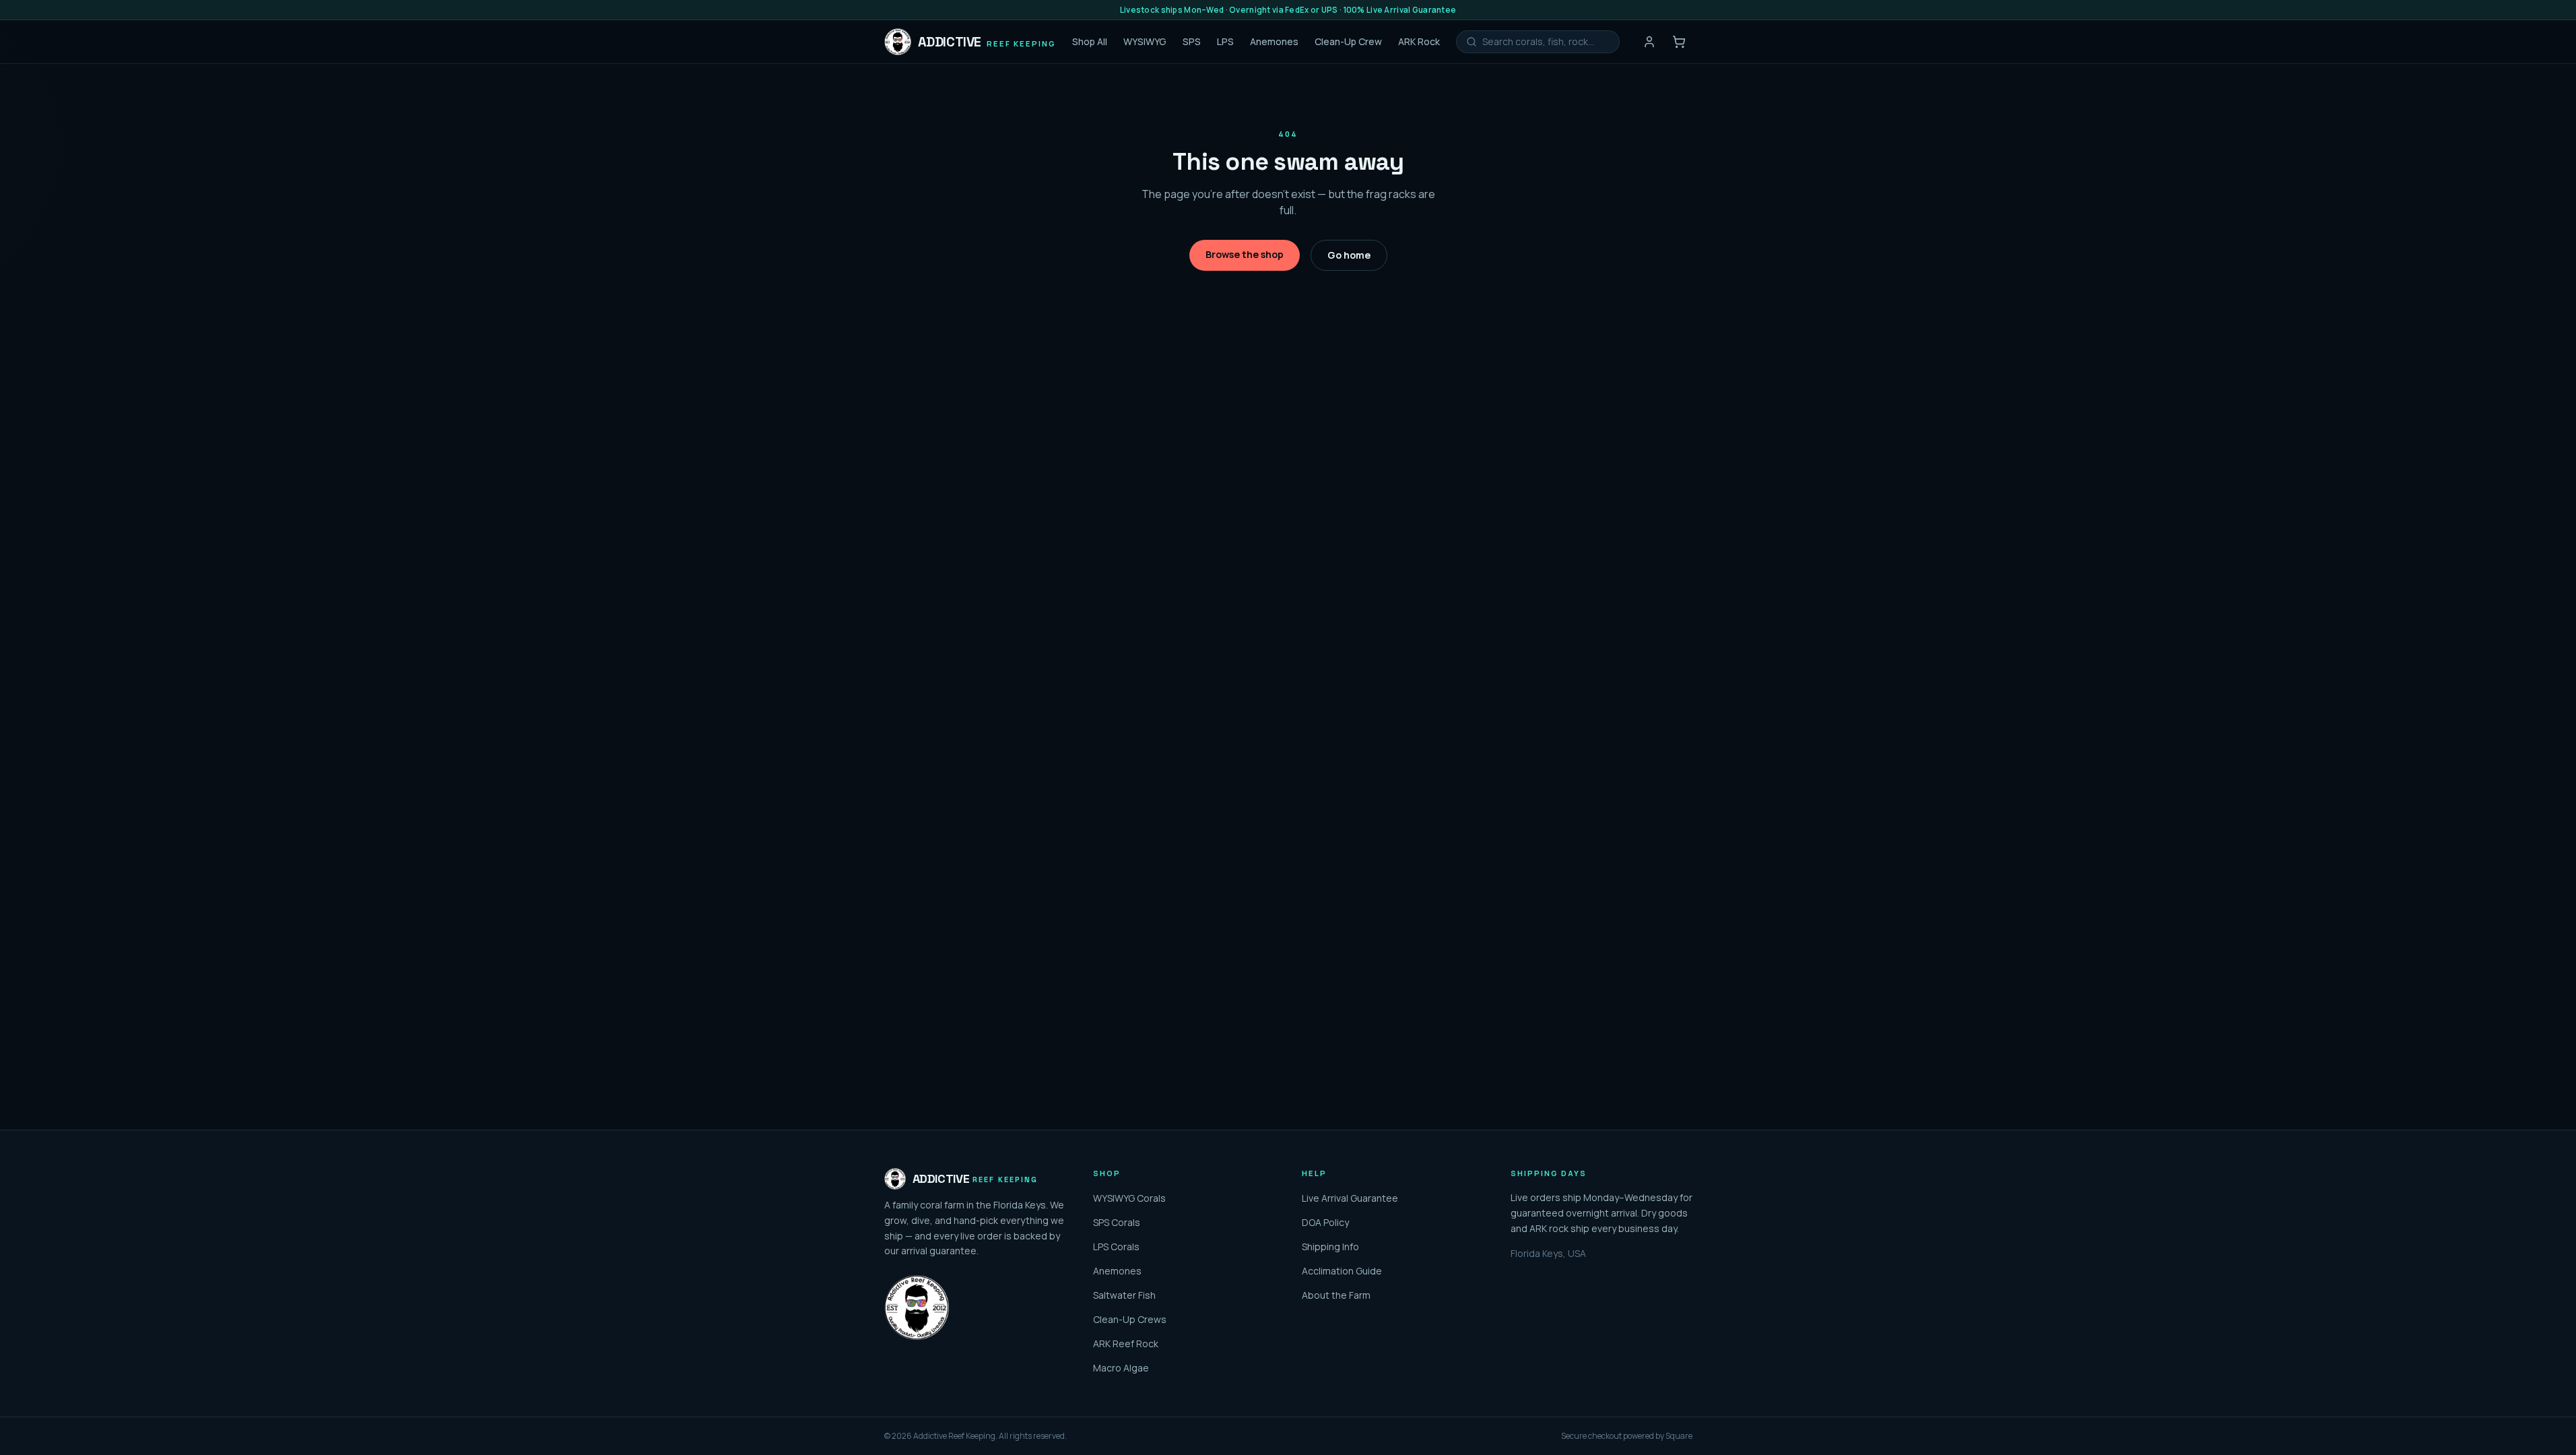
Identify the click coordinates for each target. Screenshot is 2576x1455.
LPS (1225, 41)
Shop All (1090, 41)
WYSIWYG (1145, 41)
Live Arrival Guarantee (1350, 1198)
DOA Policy (1325, 1222)
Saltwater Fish (1124, 1295)
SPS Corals (1117, 1222)
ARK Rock (1419, 41)
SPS (1192, 41)
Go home (1349, 255)
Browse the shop (1245, 254)
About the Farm (1336, 1295)
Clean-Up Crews (1130, 1319)
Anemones (1274, 41)
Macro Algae (1121, 1368)
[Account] (1649, 42)
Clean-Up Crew (1348, 41)
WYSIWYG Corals (1129, 1198)
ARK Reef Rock (1126, 1344)
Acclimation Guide (1342, 1271)
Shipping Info (1330, 1247)
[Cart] (1679, 42)
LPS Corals (1116, 1247)
